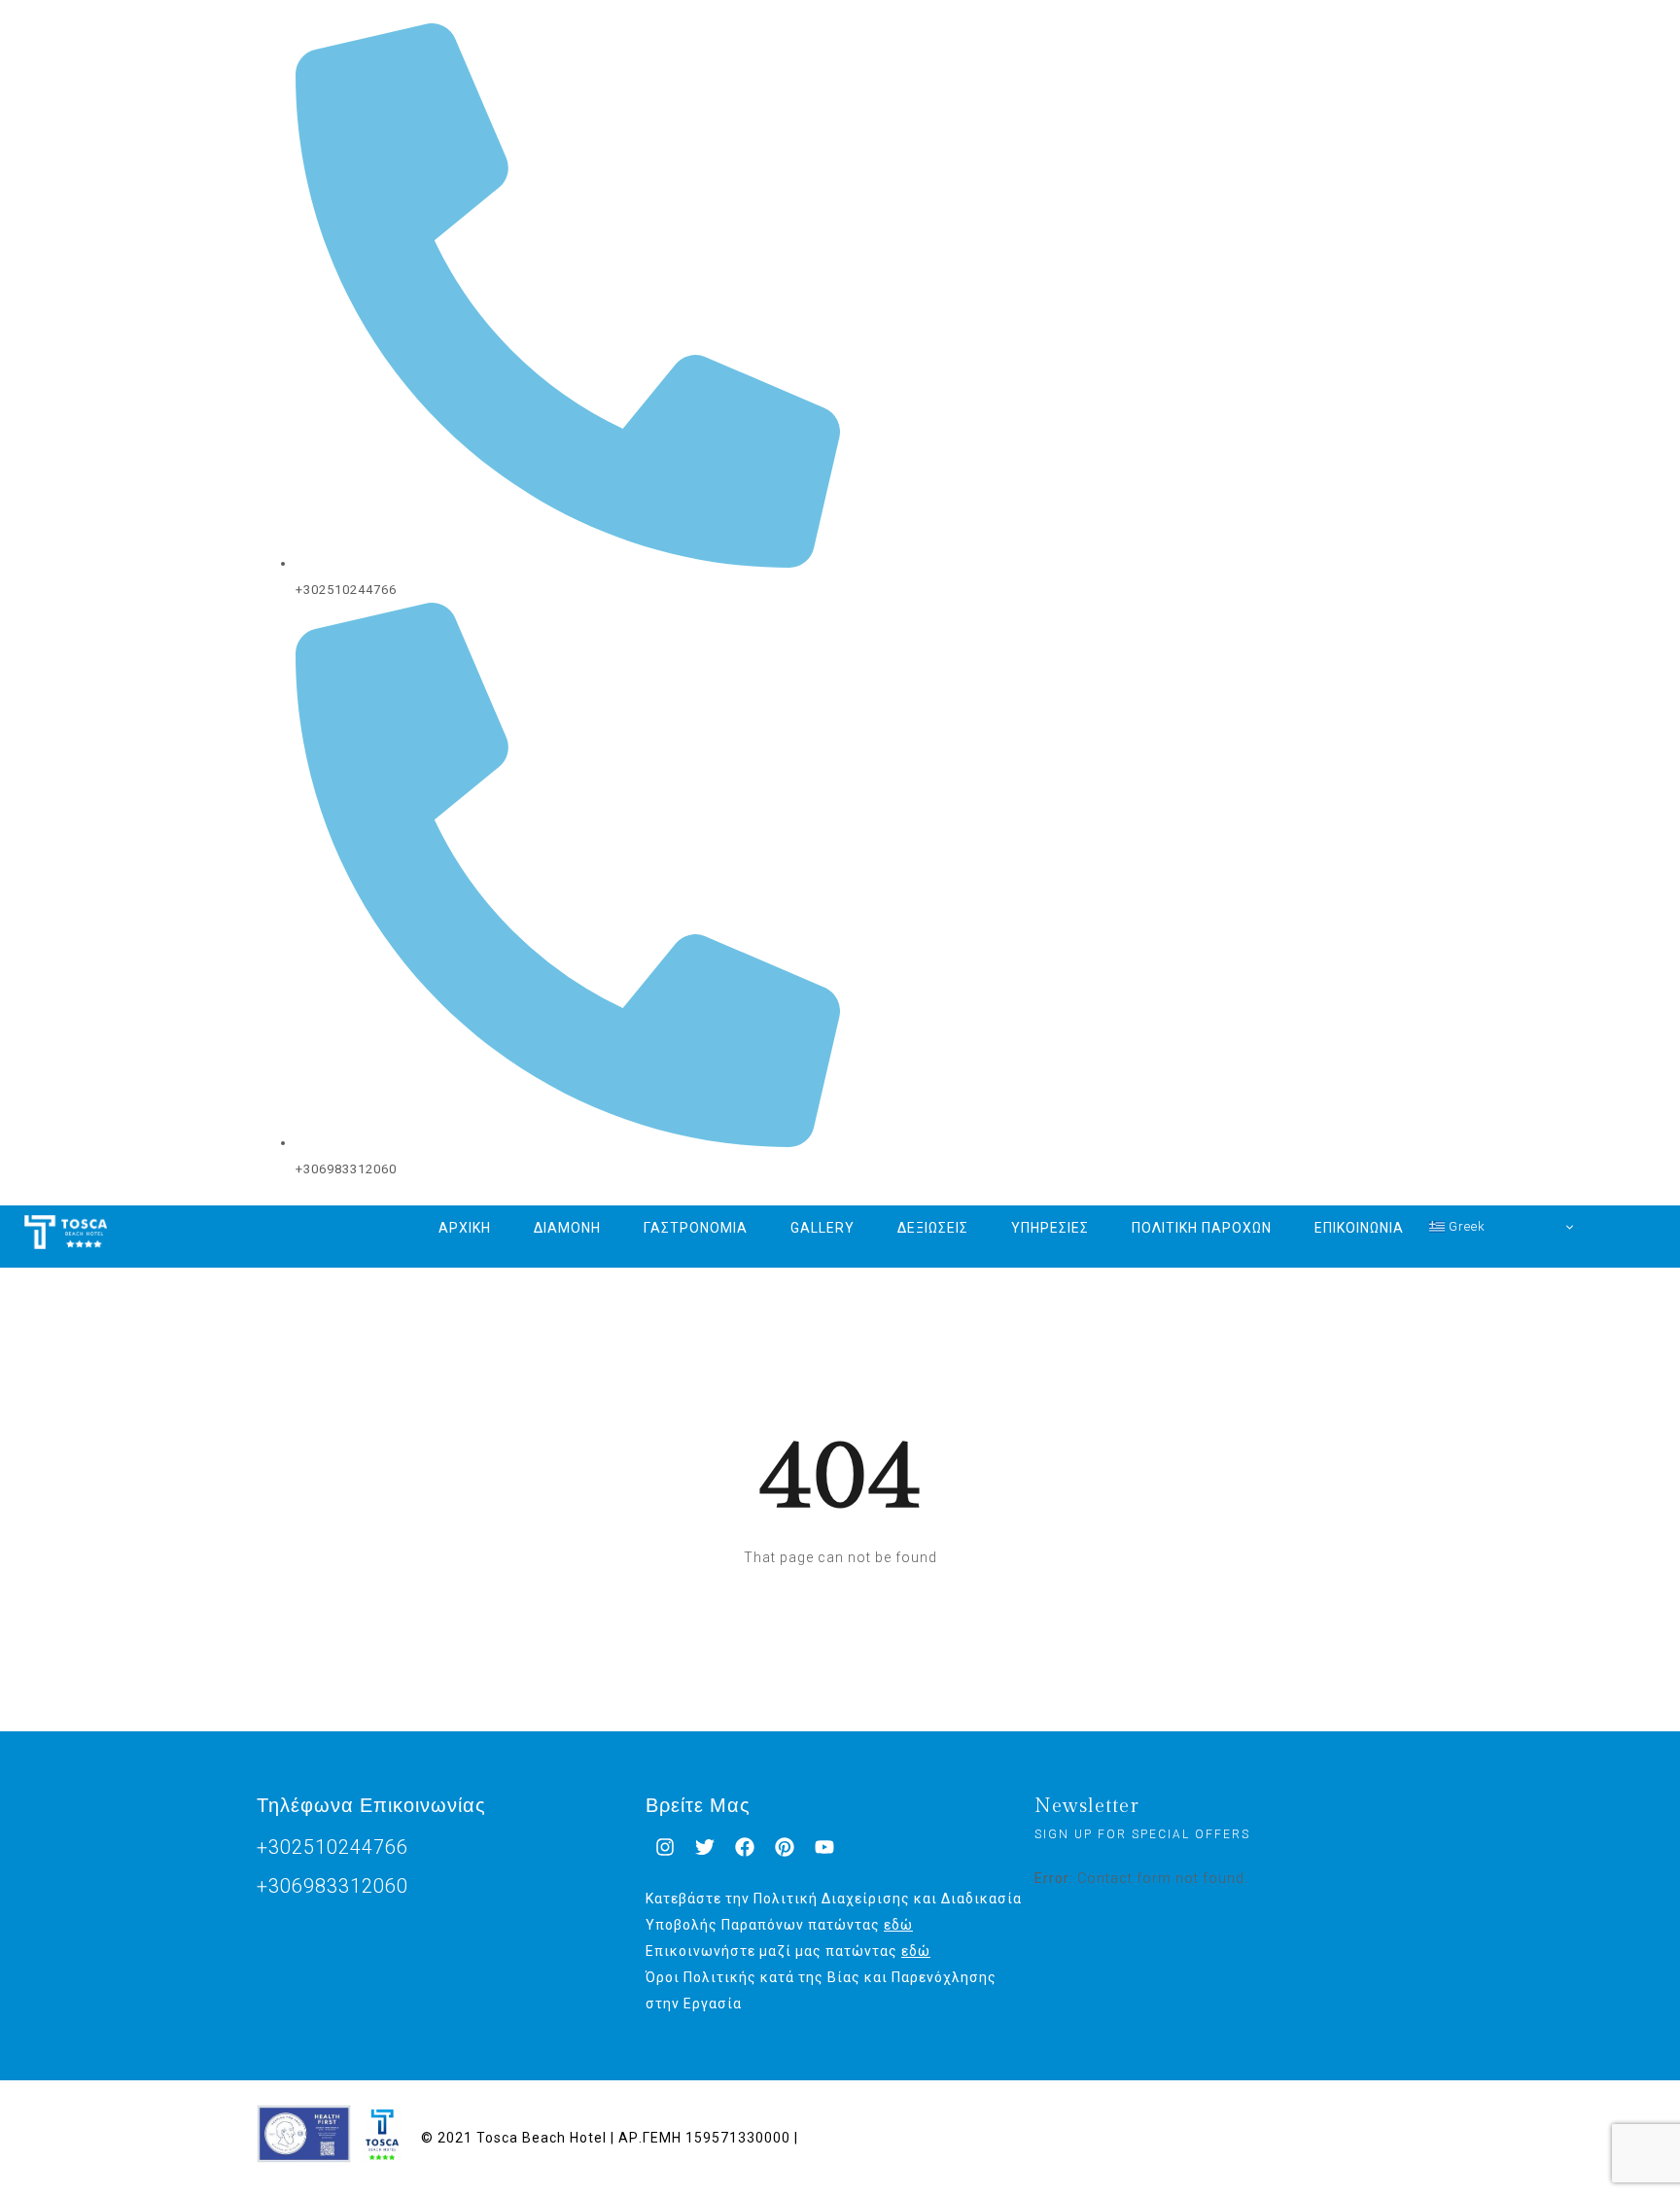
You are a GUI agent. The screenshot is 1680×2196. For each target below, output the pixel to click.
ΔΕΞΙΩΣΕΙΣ (933, 1228)
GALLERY (822, 1228)
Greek (1465, 1226)
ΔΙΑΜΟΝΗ (567, 1228)
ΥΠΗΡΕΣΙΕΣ (1050, 1228)
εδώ (898, 1925)
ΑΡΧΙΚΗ (465, 1228)
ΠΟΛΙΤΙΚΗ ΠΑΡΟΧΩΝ (1202, 1228)
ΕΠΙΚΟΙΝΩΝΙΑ (1359, 1228)
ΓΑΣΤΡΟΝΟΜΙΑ (696, 1228)
